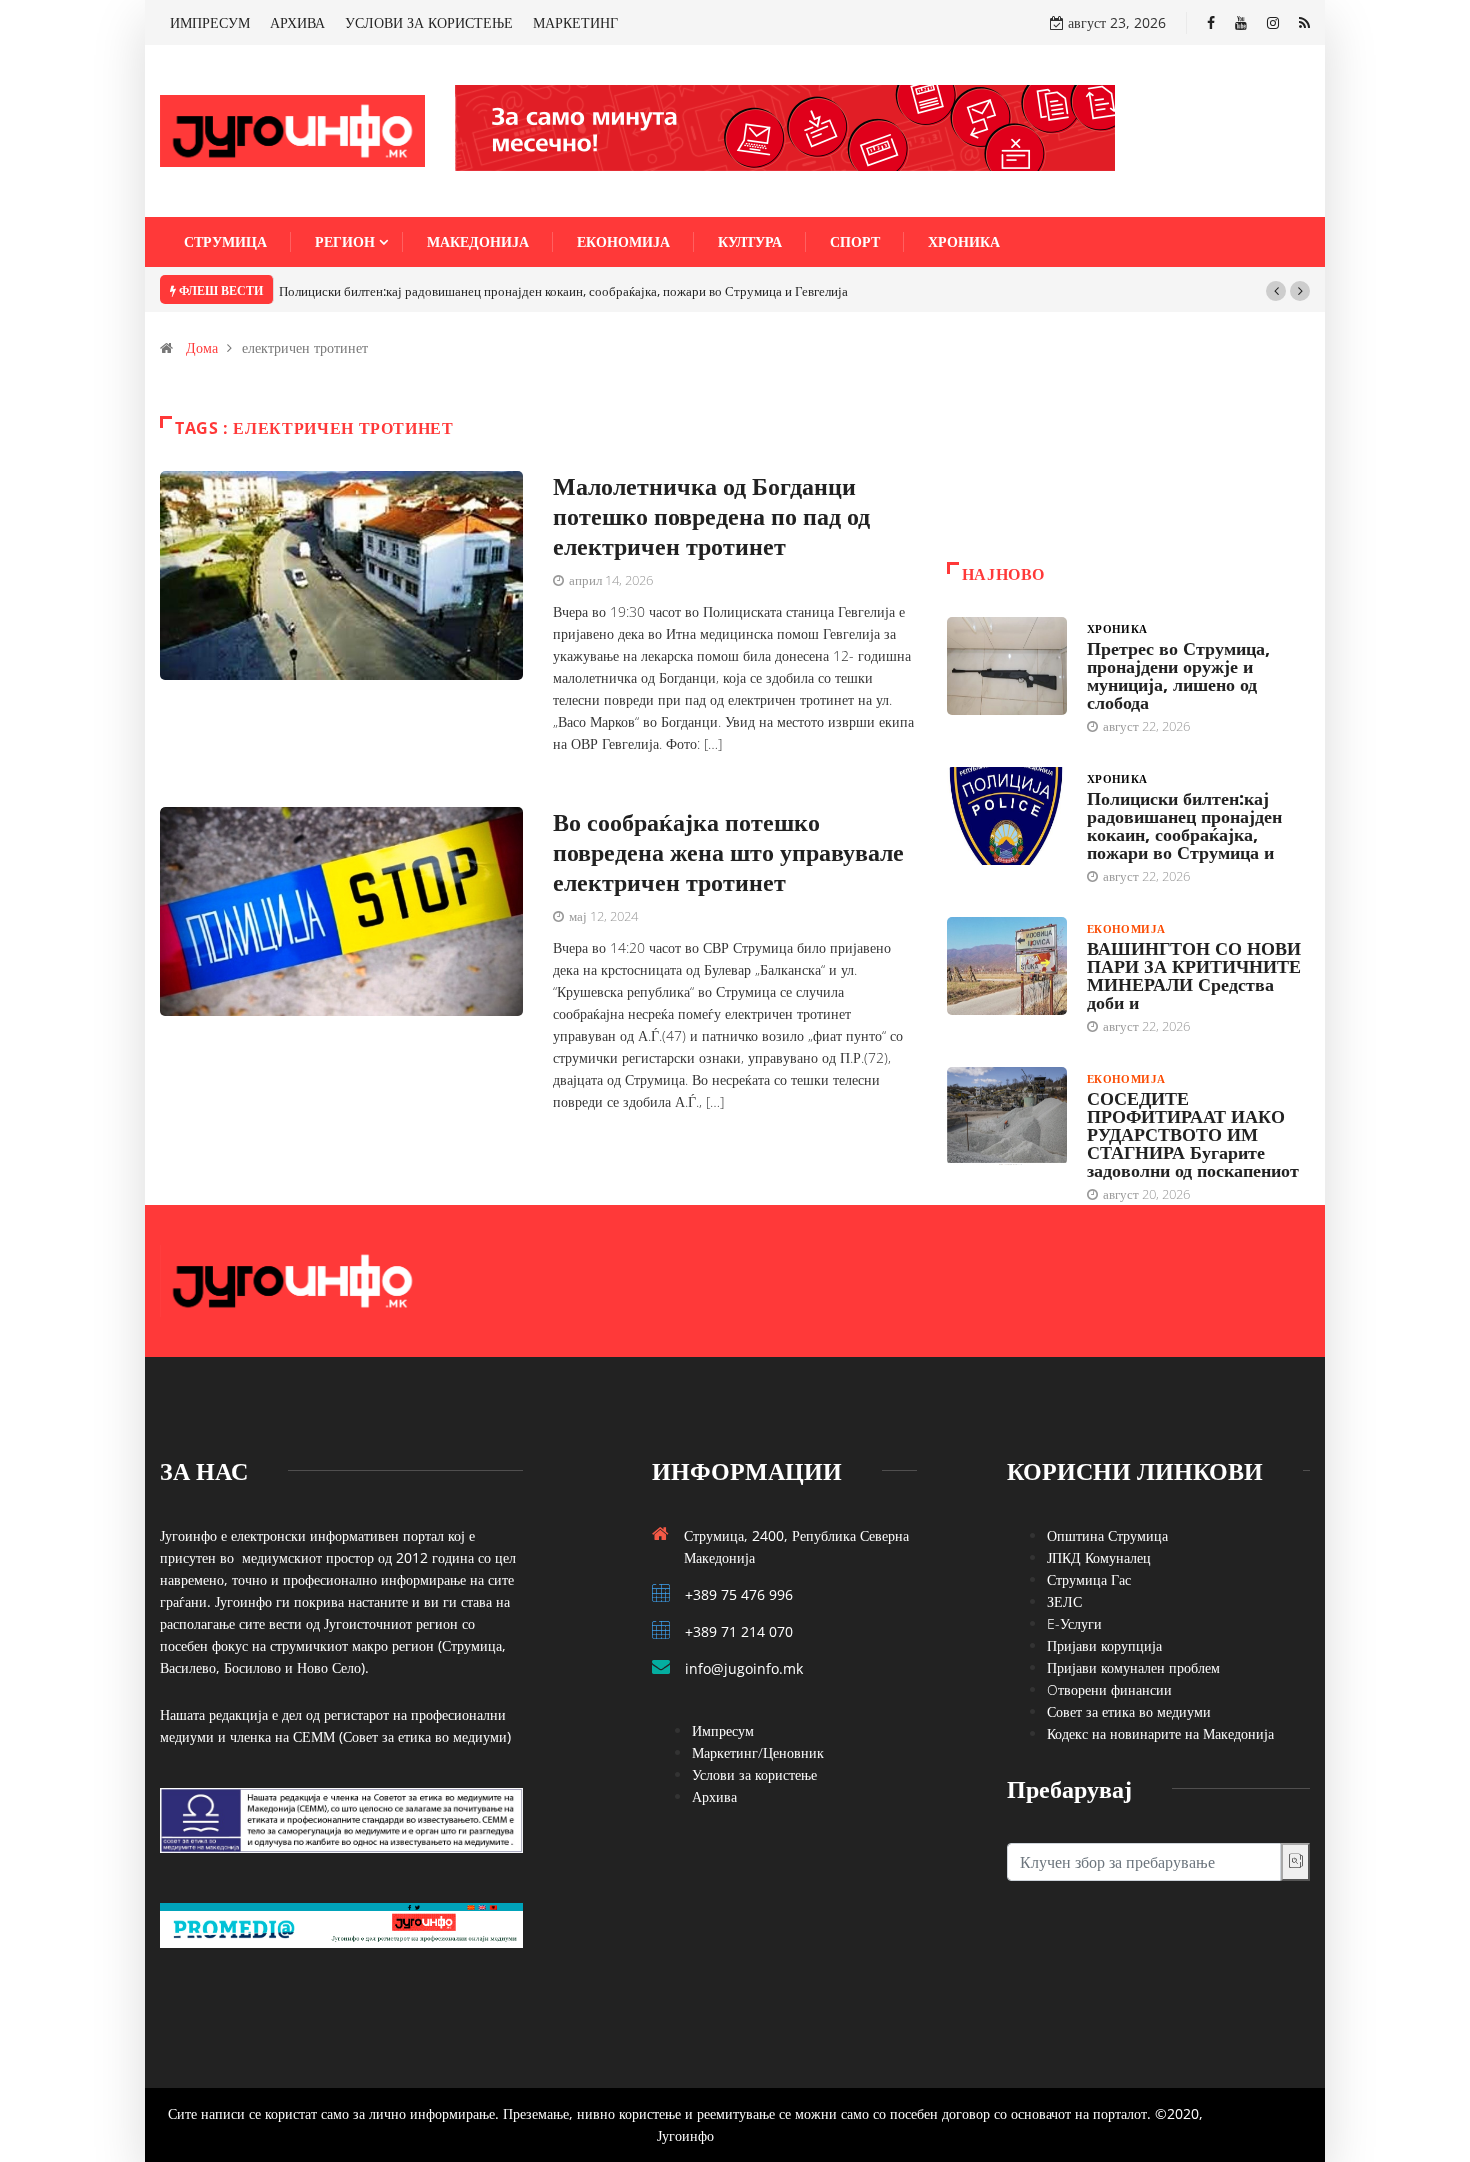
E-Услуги (1074, 1623)
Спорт (855, 241)
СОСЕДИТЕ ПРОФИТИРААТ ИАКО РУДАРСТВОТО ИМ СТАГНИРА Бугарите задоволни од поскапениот (1193, 1134)
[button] (1276, 291)
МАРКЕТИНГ (575, 22)
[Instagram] (1273, 22)
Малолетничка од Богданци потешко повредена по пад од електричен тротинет (711, 515)
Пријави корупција (1104, 1645)
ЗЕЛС (1064, 1601)
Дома (202, 347)
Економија (623, 241)
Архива (714, 1796)
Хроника (964, 241)
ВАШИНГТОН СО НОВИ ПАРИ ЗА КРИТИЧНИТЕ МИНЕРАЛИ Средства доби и (1194, 975)
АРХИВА (297, 22)
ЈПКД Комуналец (1099, 1557)
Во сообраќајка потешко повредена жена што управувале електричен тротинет (728, 851)
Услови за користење (754, 1774)
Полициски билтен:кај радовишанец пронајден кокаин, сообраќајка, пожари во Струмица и (1184, 825)
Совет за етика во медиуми (1129, 1711)
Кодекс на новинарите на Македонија (1160, 1733)
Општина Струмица (1107, 1535)
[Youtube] (1241, 22)
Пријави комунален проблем (1133, 1667)
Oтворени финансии (1109, 1689)
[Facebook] (1211, 22)
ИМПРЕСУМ (210, 22)
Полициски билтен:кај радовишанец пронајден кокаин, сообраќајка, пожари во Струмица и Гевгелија (563, 291)
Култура (750, 241)
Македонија (478, 241)
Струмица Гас (1089, 1579)
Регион (345, 241)
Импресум (723, 1730)
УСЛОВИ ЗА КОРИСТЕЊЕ (429, 22)
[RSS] (1304, 22)
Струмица (225, 241)
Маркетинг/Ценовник (758, 1752)
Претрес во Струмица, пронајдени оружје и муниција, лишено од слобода (1178, 675)
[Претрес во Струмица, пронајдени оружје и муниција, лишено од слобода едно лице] (1007, 666)
